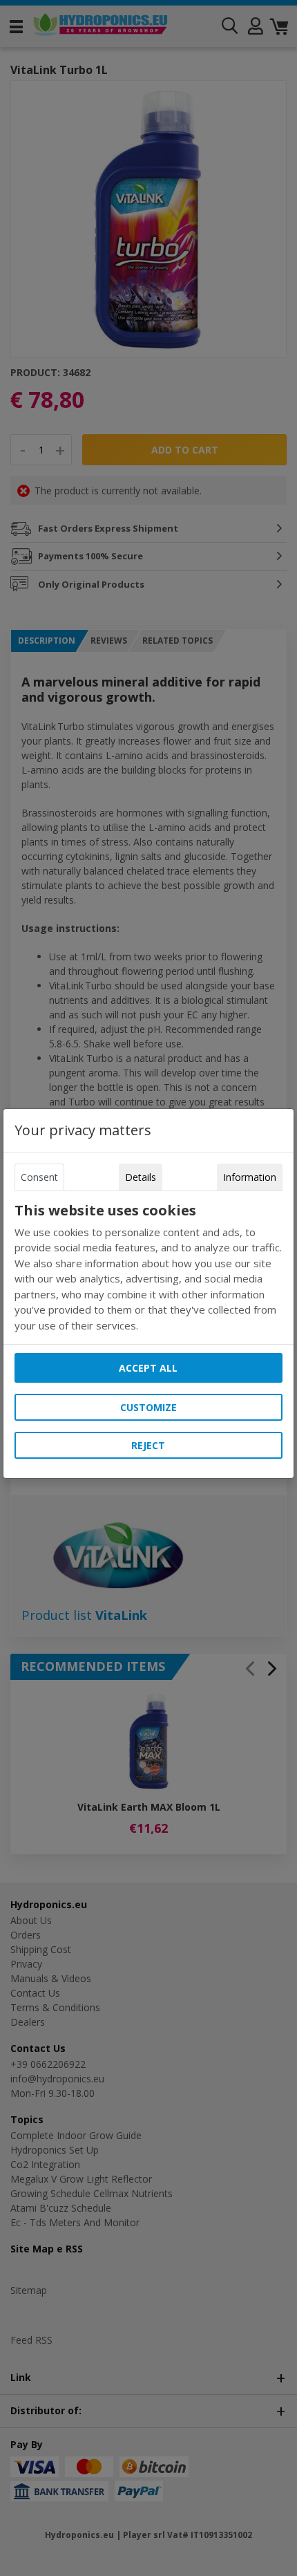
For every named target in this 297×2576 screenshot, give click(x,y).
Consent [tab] (39, 1177)
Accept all (148, 1368)
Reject (148, 1445)
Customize (148, 1407)
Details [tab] (141, 1177)
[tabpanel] (148, 1268)
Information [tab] (250, 1177)
